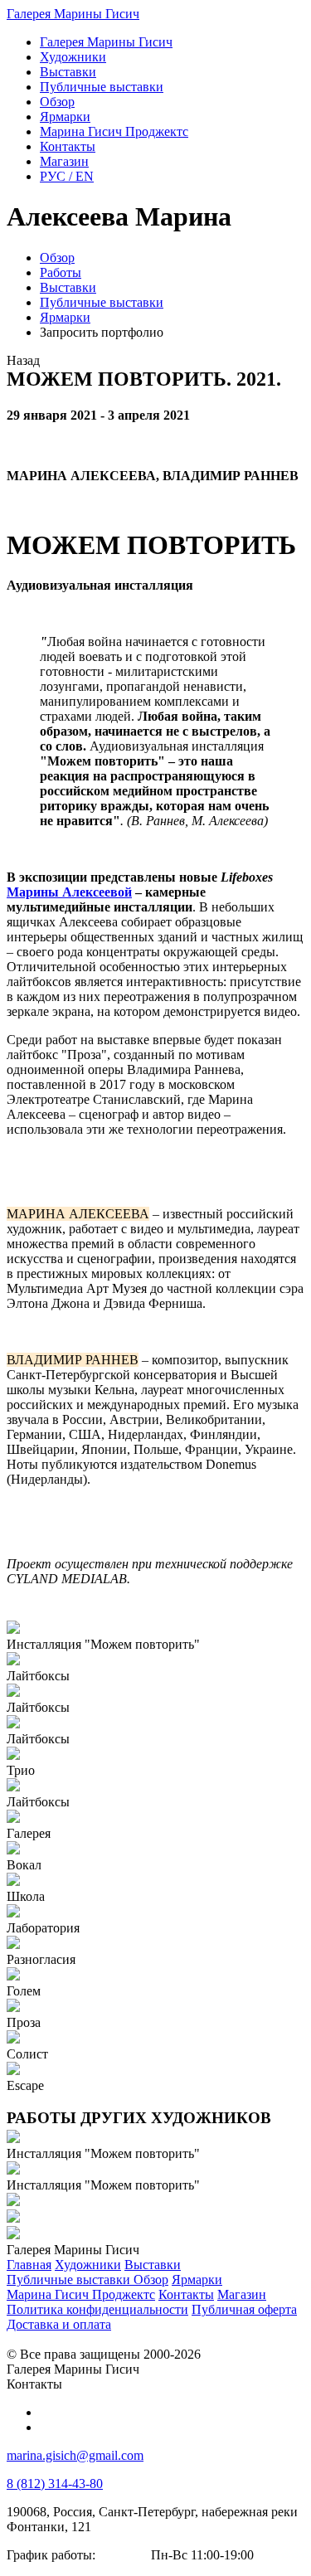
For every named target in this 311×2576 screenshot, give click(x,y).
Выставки (68, 287)
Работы (61, 272)
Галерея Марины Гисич (73, 14)
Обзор (57, 258)
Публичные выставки (102, 302)
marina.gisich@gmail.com (75, 2455)
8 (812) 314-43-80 (55, 2484)
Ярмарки (65, 317)
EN (67, 176)
